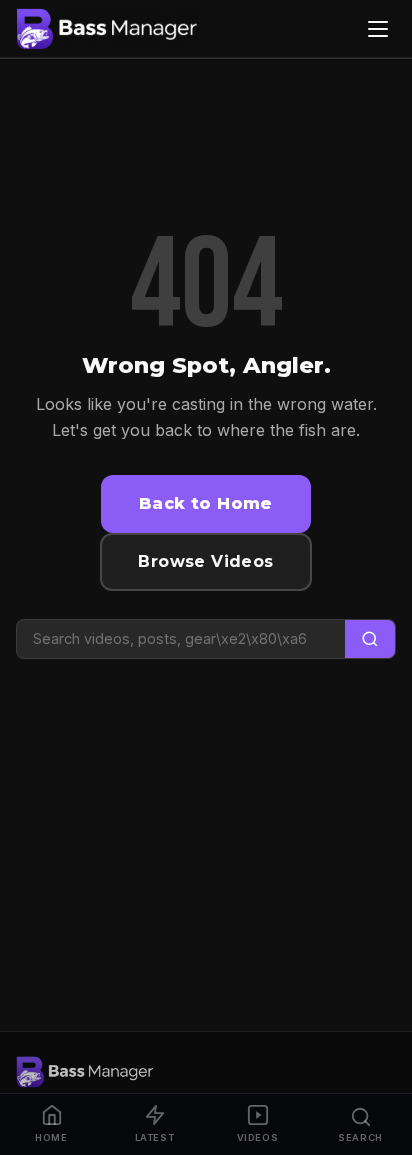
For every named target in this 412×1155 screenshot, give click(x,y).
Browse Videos (205, 561)
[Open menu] (378, 29)
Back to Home (206, 503)
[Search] (370, 639)
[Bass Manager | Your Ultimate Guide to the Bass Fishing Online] (107, 29)
